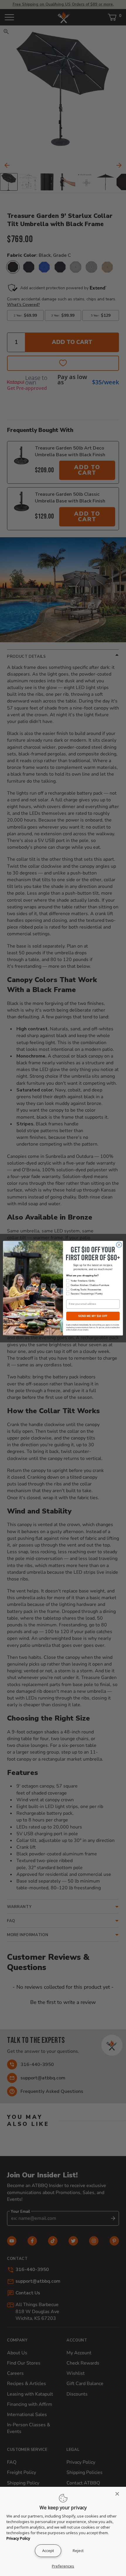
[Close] (119, 2494)
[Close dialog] (119, 1244)
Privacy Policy (18, 2538)
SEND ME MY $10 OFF (93, 1316)
